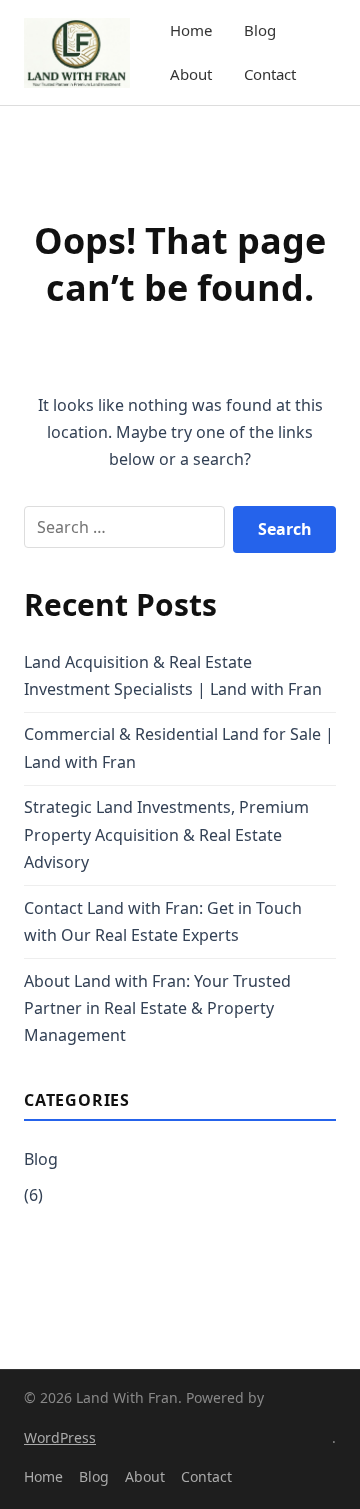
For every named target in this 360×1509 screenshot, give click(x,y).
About (191, 74)
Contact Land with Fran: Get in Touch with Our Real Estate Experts (163, 921)
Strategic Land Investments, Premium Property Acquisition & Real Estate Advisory (166, 834)
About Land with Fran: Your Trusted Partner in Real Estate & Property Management (157, 1008)
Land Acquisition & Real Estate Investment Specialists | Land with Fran (173, 675)
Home (191, 30)
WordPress (60, 1437)
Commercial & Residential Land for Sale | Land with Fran (179, 747)
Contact (270, 74)
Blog (260, 30)
